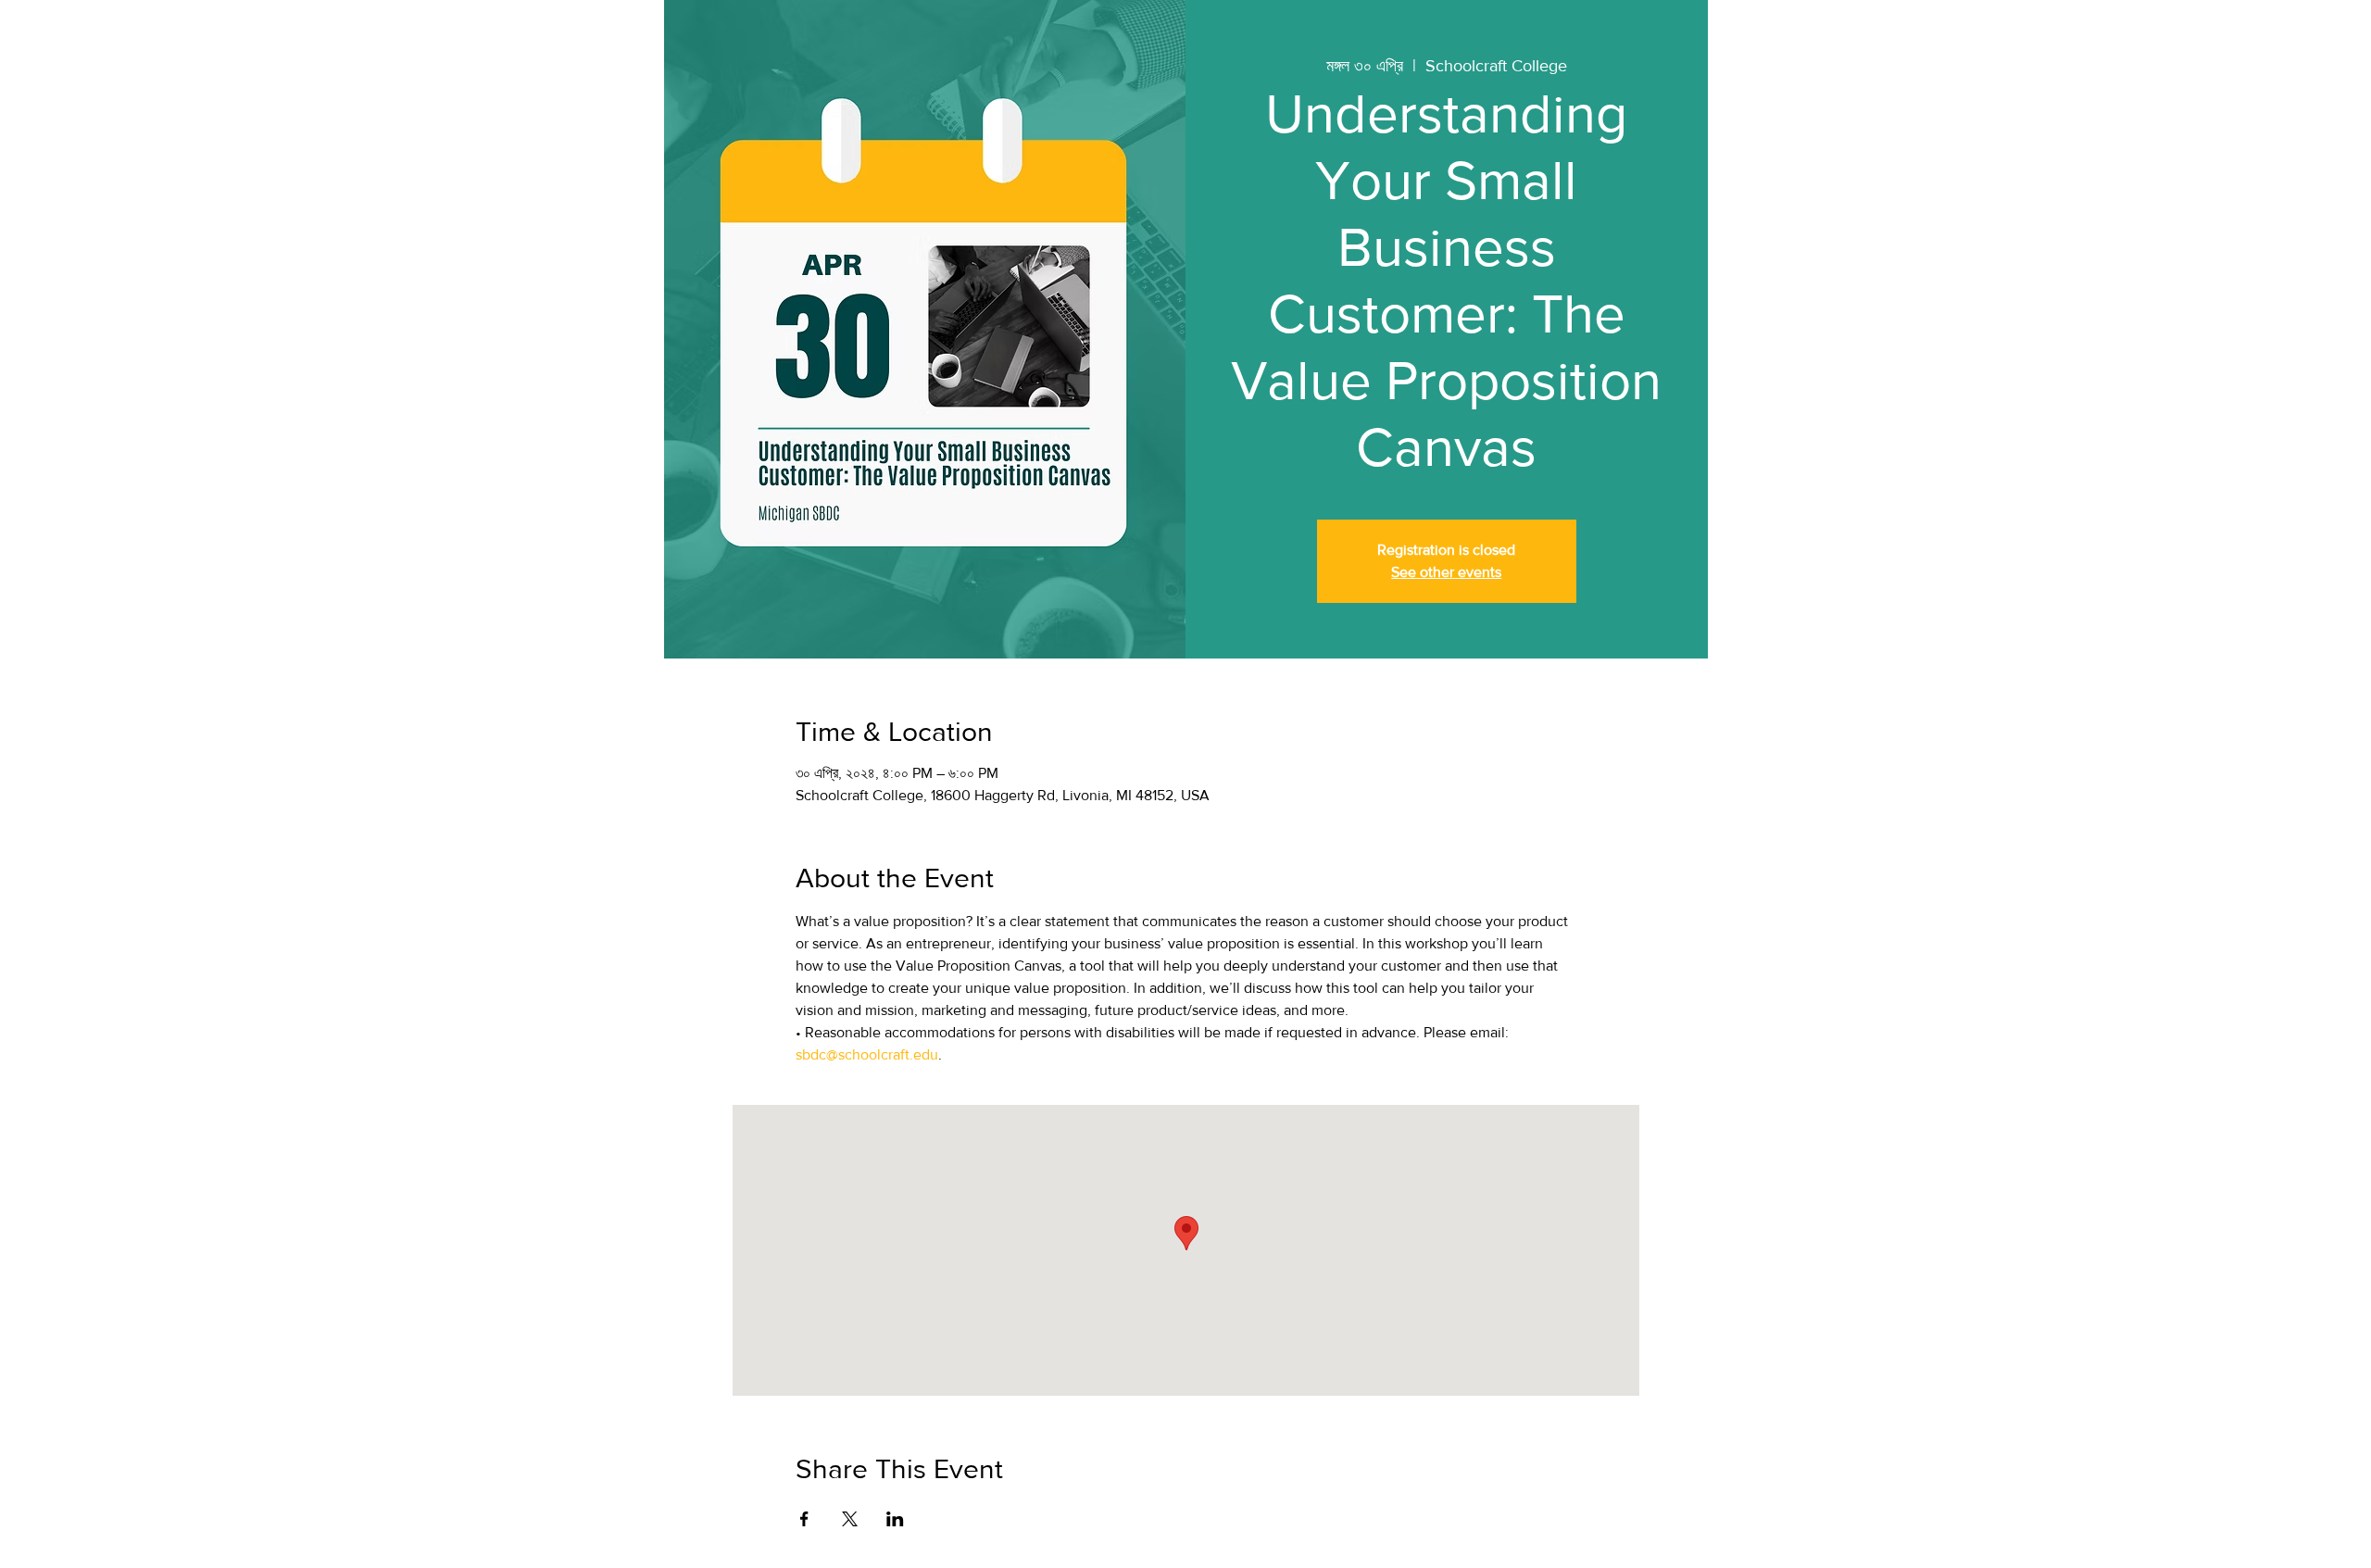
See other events (1446, 572)
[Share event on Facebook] (804, 1519)
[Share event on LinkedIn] (895, 1519)
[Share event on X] (850, 1519)
